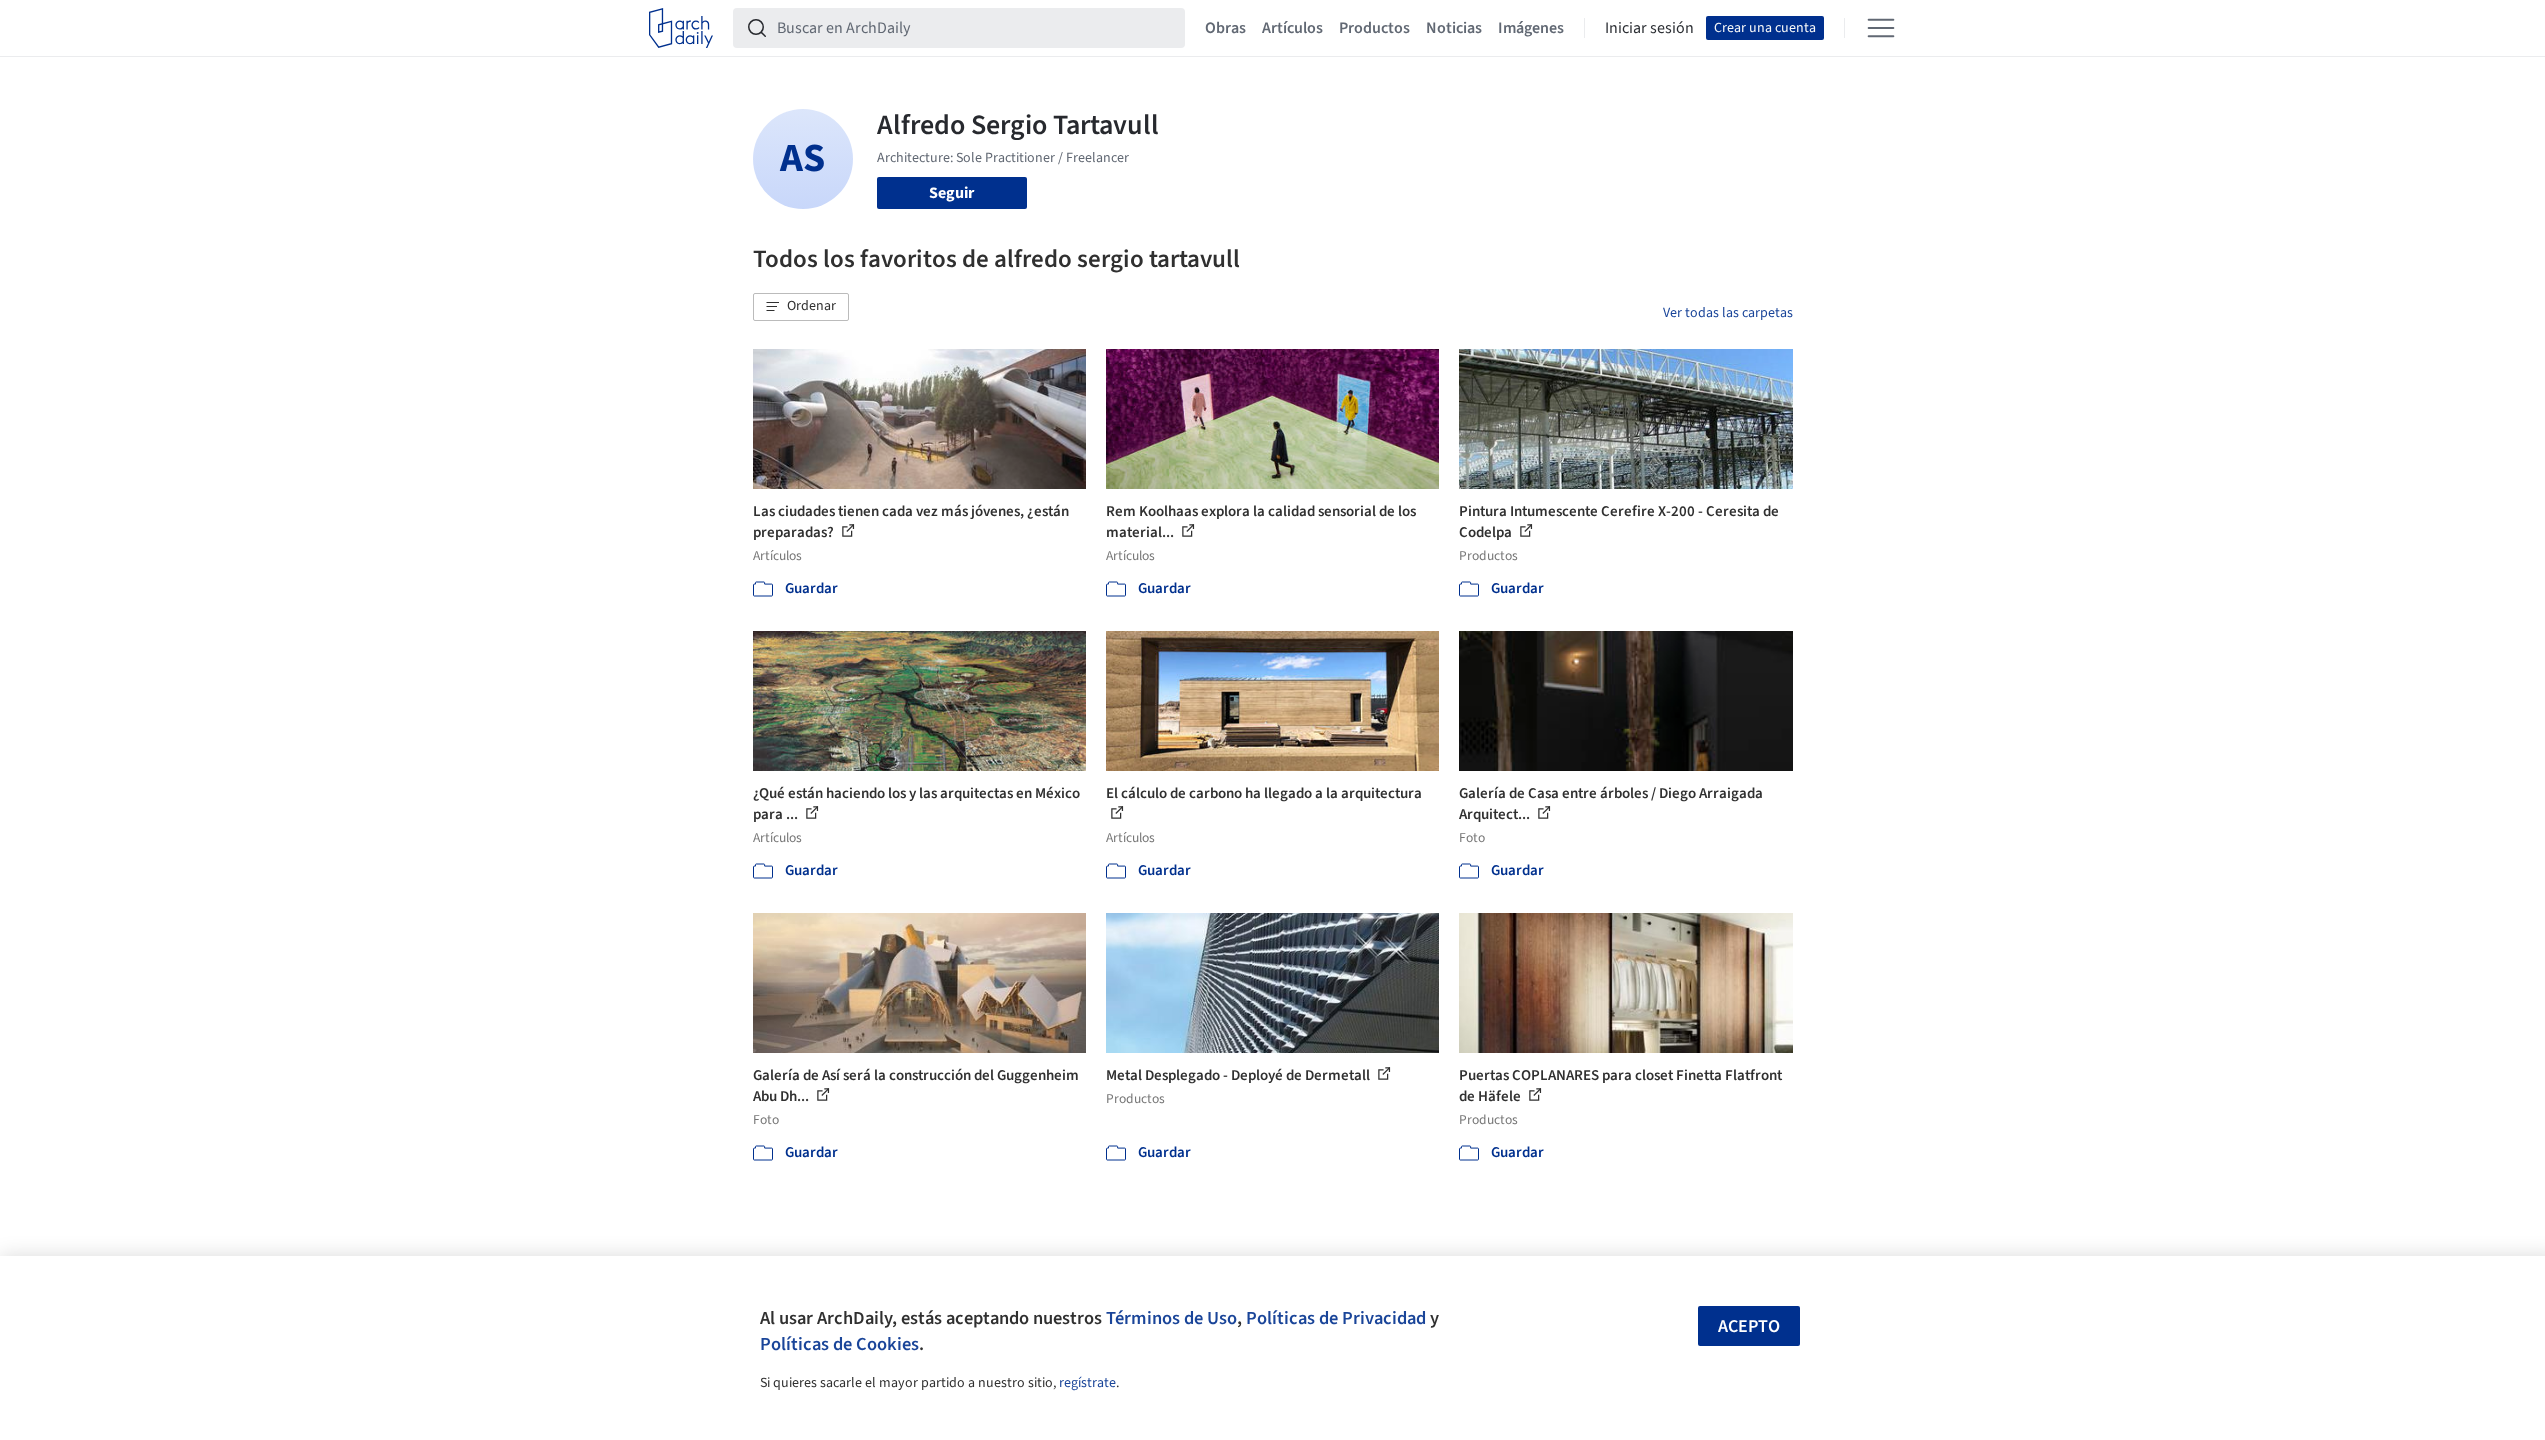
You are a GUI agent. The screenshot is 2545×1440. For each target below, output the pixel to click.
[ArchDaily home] (681, 28)
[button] (801, 307)
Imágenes (1531, 28)
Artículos (1292, 28)
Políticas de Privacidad (1336, 1318)
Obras (1225, 28)
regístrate (1087, 1383)
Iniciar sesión (1649, 28)
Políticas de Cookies (839, 1344)
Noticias (1454, 28)
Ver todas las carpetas (1728, 313)
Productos (1374, 28)
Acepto (1749, 1326)
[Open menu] (1881, 28)
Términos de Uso (1171, 1318)
